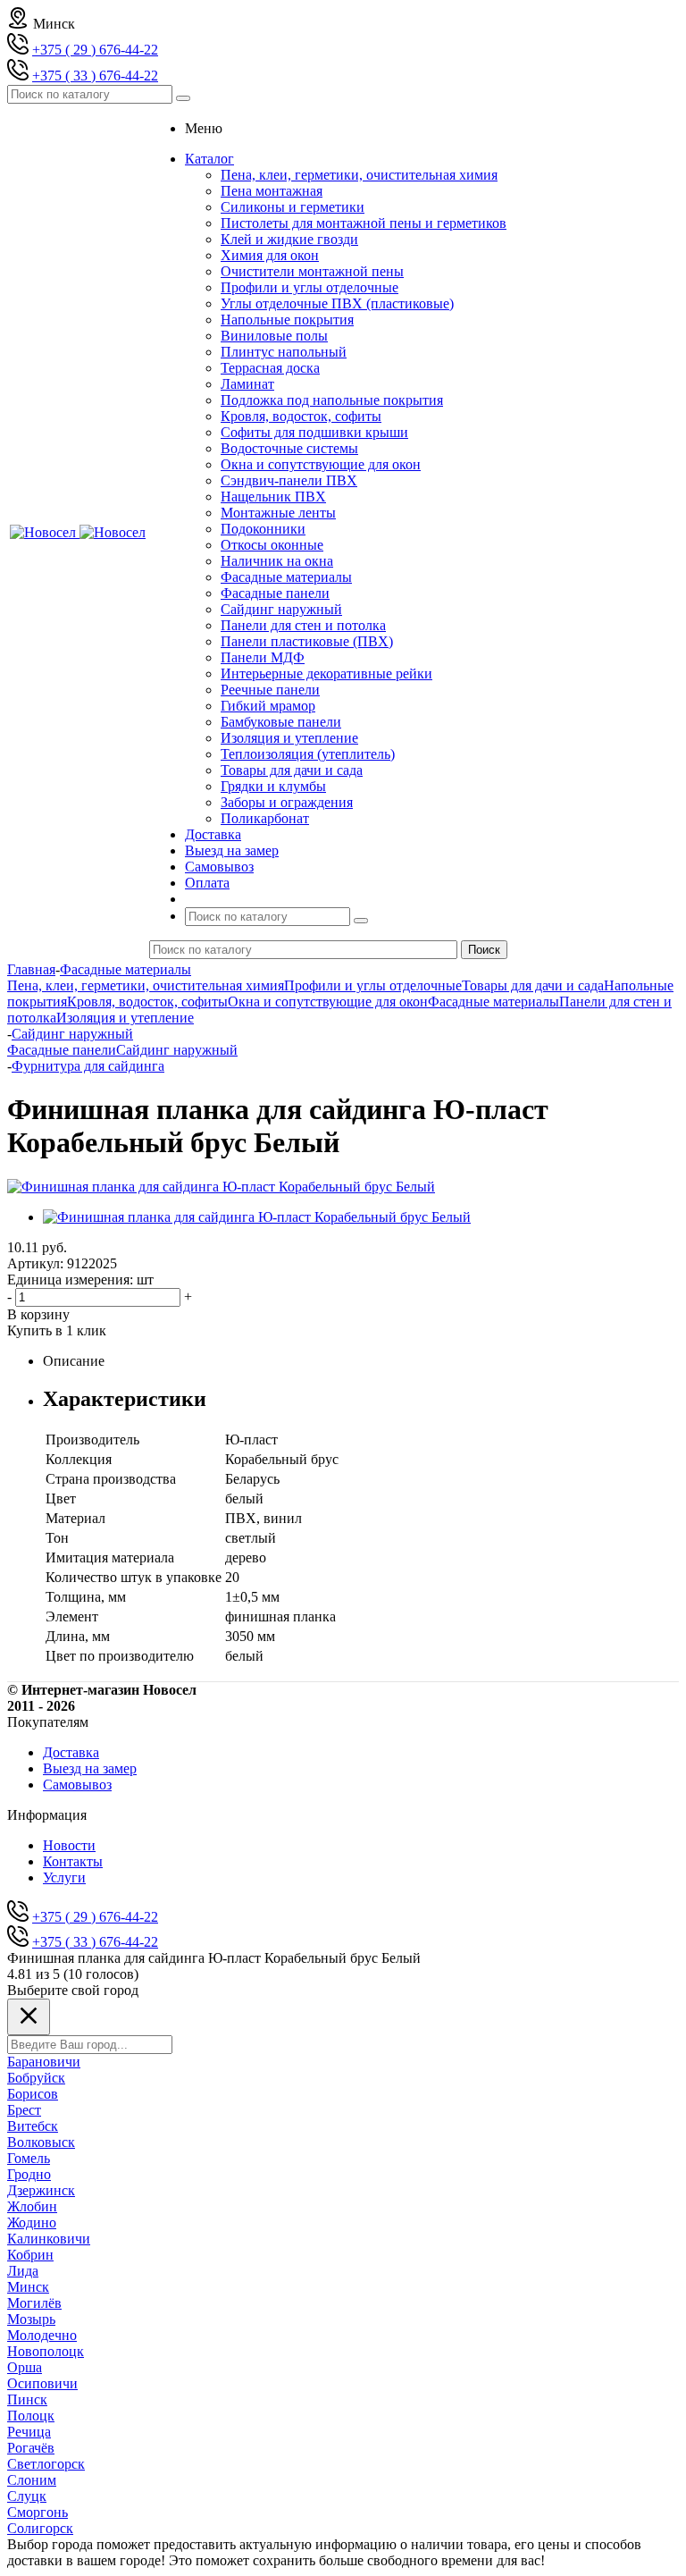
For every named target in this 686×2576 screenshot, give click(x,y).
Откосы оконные (272, 545)
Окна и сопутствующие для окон (321, 464)
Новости (69, 1845)
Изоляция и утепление (289, 738)
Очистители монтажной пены (312, 271)
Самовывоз (77, 1785)
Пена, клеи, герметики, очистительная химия (359, 175)
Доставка (71, 1752)
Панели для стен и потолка (303, 625)
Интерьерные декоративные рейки (326, 673)
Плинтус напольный (284, 352)
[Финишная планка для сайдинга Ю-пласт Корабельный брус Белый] (221, 1187)
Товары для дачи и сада (292, 770)
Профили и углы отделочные (310, 287)
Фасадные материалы (286, 577)
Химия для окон (270, 255)
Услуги (64, 1877)
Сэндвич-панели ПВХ (289, 480)
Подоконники (263, 529)
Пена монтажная (272, 191)
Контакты (73, 1861)
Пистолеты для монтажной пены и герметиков (364, 223)
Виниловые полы (274, 336)
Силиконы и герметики (293, 207)
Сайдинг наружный (281, 609)
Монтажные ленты (278, 513)
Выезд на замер (90, 1768)
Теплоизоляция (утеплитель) (308, 754)
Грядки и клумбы (273, 786)
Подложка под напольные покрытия (332, 400)
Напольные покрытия (287, 320)
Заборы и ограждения (287, 802)
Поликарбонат (265, 818)
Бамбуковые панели (281, 722)
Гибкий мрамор (268, 706)
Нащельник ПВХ (273, 497)
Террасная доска (270, 368)
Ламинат (247, 384)
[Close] (29, 2017)
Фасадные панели (275, 593)
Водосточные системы (289, 448)
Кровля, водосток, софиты (301, 416)
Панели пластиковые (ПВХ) (307, 641)
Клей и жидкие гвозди (289, 239)
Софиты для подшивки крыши (314, 432)
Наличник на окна (277, 561)
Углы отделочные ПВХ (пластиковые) (337, 303)
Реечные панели (270, 690)
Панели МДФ (263, 657)
